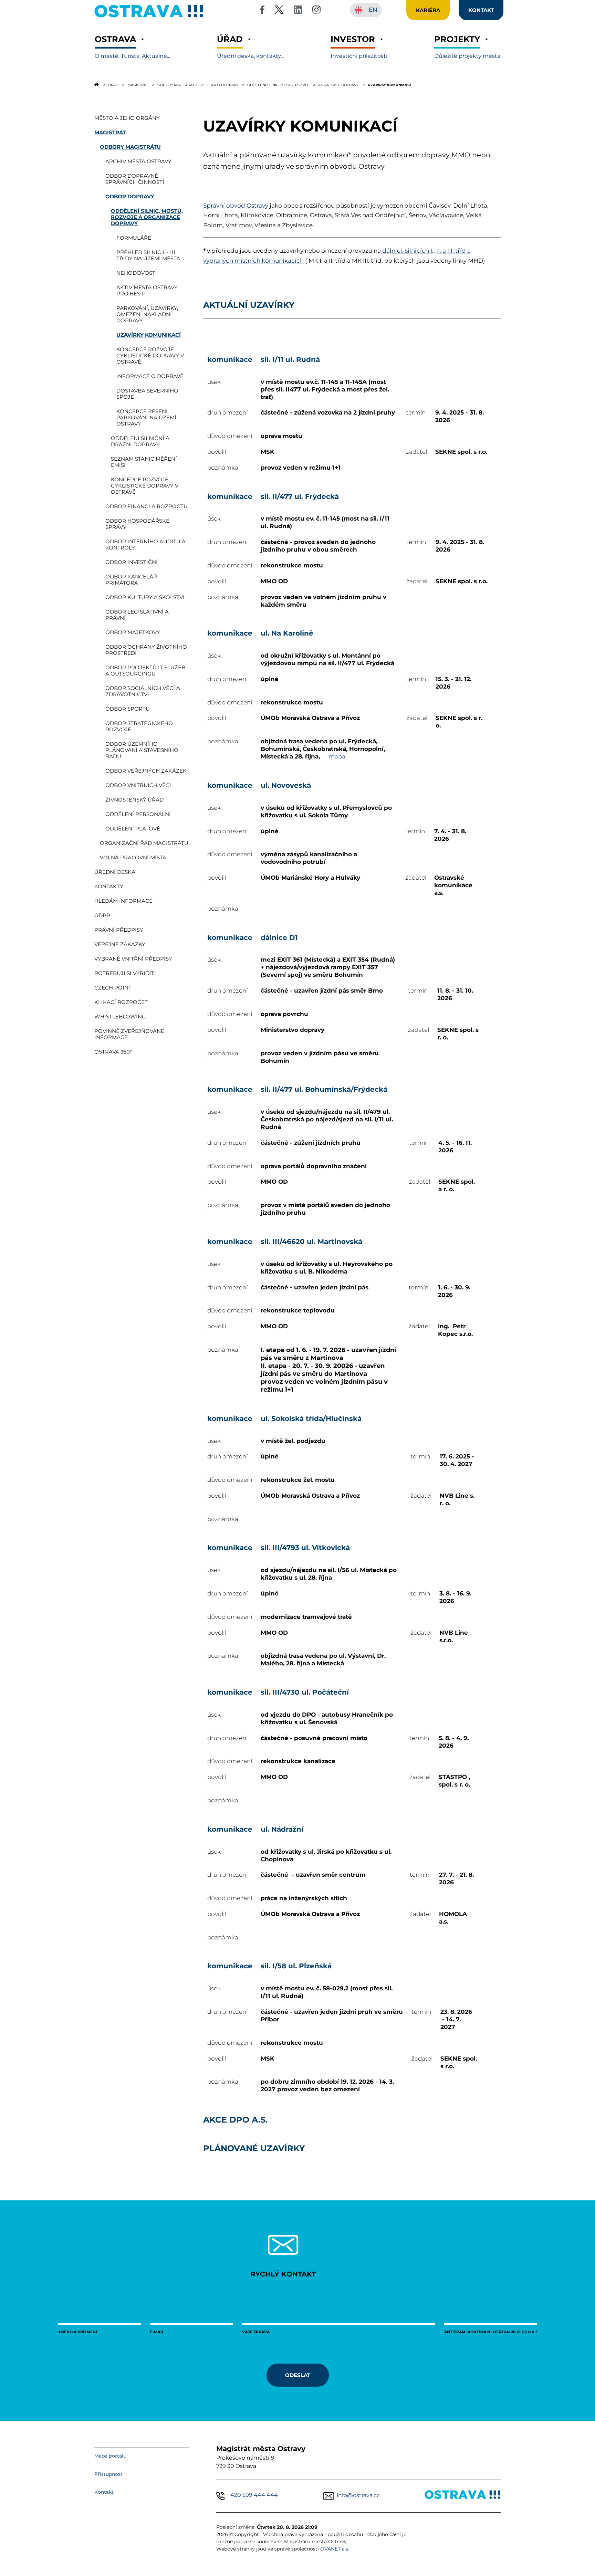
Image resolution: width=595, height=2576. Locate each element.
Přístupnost (108, 2474)
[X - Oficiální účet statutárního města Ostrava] (279, 11)
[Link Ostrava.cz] (463, 2496)
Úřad (113, 85)
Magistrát (138, 85)
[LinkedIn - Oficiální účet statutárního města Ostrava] (298, 11)
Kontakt (104, 2492)
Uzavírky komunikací (389, 85)
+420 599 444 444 (253, 2495)
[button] (132, 47)
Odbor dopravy (222, 85)
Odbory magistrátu (177, 85)
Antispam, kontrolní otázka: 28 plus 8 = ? (491, 2332)
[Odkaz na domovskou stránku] (97, 84)
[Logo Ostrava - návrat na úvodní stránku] (149, 17)
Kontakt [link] (481, 10)
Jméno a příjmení (78, 2332)
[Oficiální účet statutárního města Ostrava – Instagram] (316, 11)
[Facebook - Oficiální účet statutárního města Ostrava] (262, 11)
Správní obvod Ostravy (236, 206)
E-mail (157, 2332)
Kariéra (428, 10)
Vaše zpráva (256, 2332)
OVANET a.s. (335, 2549)
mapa (337, 756)
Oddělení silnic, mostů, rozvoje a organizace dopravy (303, 85)
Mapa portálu (110, 2456)
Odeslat (298, 2375)
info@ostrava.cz (358, 2495)
